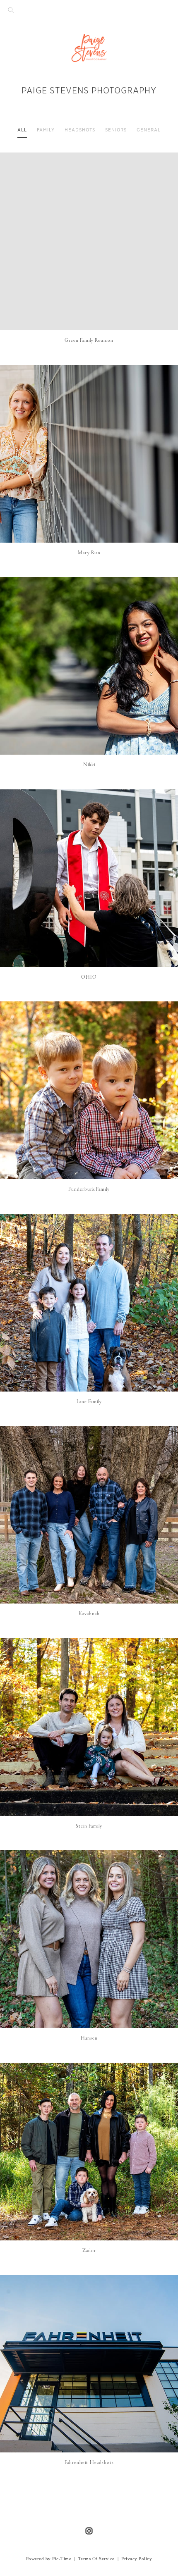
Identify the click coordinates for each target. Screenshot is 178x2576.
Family (46, 130)
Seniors (116, 130)
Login (15, 164)
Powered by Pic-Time (49, 2559)
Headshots (80, 130)
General (149, 130)
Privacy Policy (137, 2559)
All (22, 130)
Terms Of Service (96, 2559)
